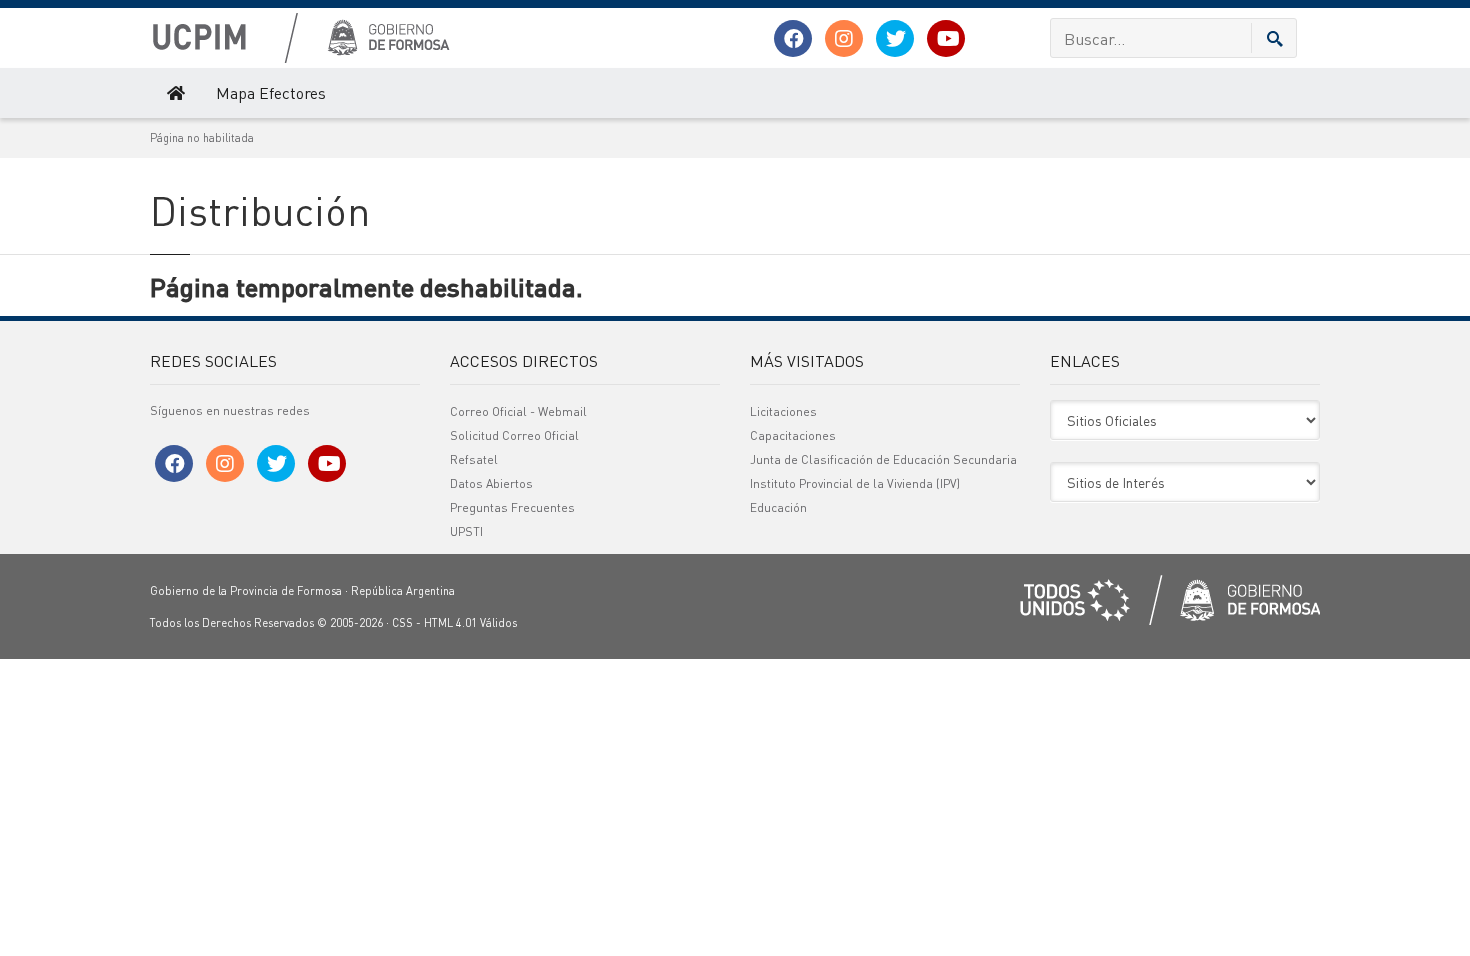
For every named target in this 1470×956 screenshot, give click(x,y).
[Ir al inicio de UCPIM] (174, 93)
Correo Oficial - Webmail (518, 411)
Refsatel (474, 459)
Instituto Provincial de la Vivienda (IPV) (855, 483)
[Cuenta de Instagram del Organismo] (844, 38)
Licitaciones (783, 411)
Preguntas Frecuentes (512, 507)
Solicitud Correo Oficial (514, 435)
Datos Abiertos (491, 483)
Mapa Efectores (271, 92)
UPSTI (466, 531)
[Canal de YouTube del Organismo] (946, 38)
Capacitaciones (793, 435)
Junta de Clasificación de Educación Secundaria (883, 459)
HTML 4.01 (450, 623)
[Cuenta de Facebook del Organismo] (793, 38)
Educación (778, 507)
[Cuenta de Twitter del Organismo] (895, 38)
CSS (402, 623)
